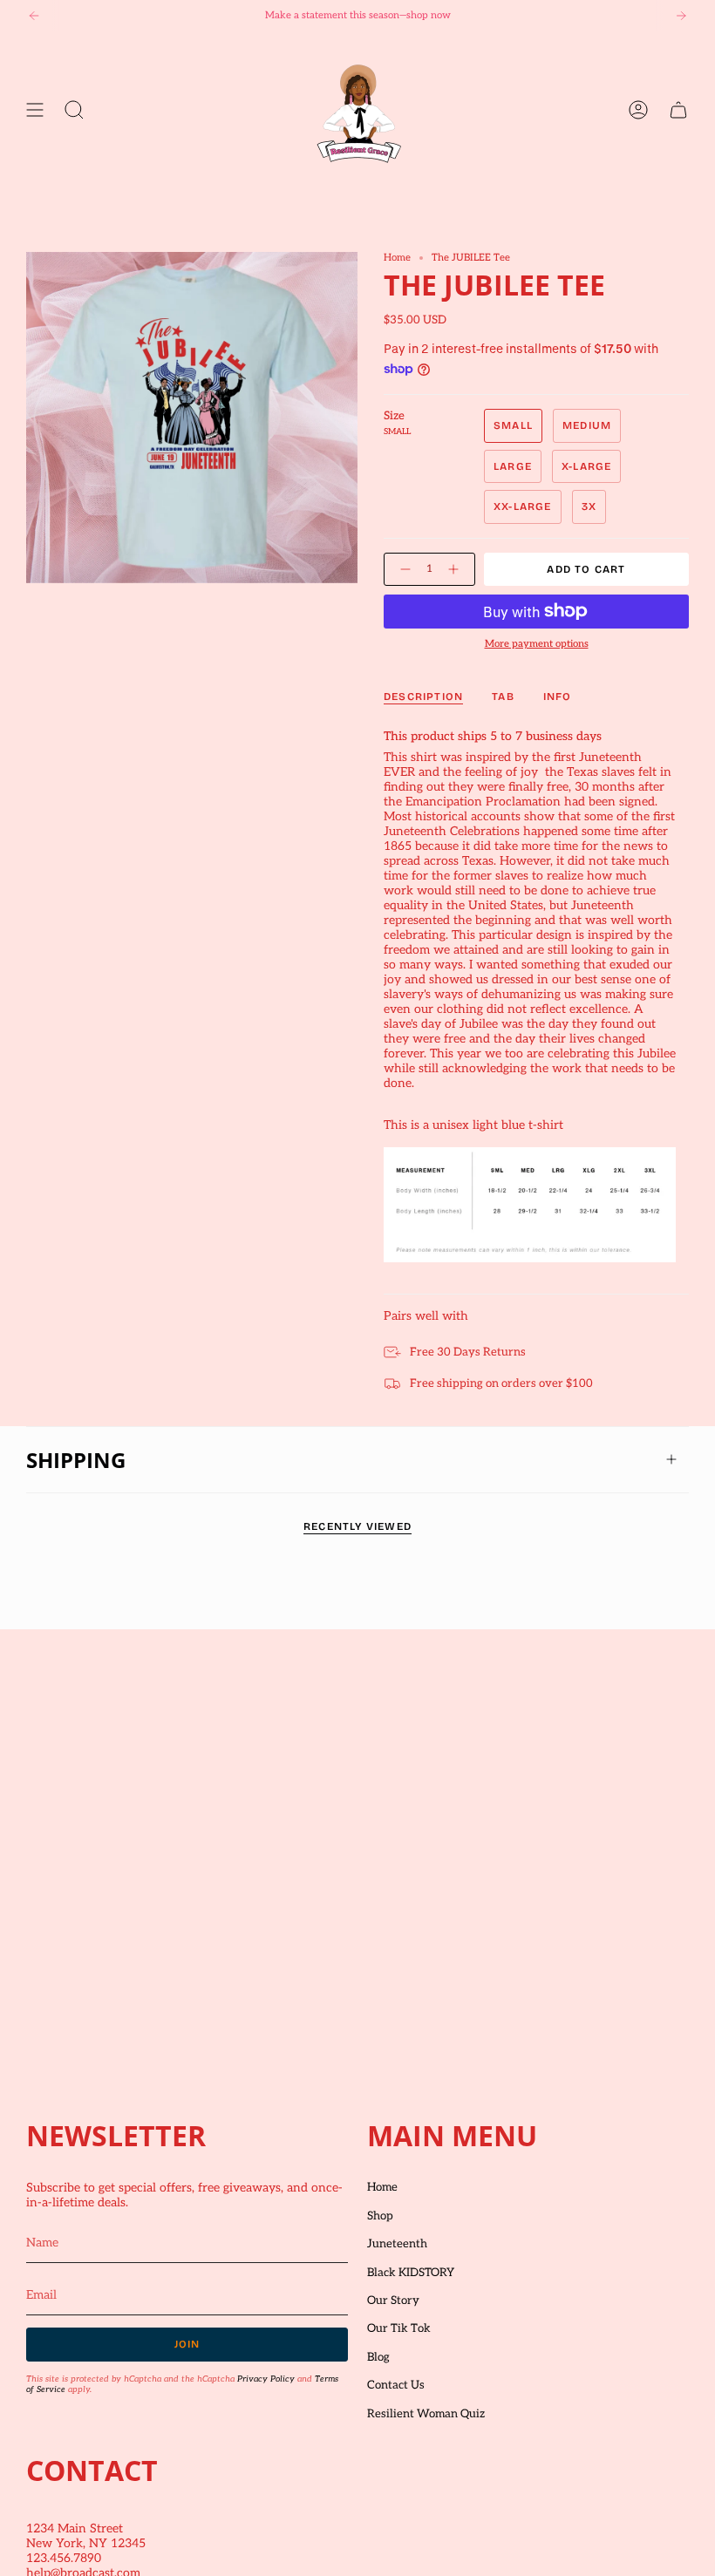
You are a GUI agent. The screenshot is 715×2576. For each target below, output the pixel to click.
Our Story (393, 2301)
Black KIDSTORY (411, 2273)
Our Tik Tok (399, 2328)
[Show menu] (35, 110)
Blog (378, 2357)
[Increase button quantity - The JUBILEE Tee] (457, 570)
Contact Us (396, 2385)
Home (397, 258)
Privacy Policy (266, 2379)
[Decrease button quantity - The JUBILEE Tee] (402, 570)
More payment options (537, 644)
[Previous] (34, 16)
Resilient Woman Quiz (426, 2414)
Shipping (76, 1460)
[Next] (681, 16)
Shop (380, 2216)
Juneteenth (397, 2244)
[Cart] (678, 110)
